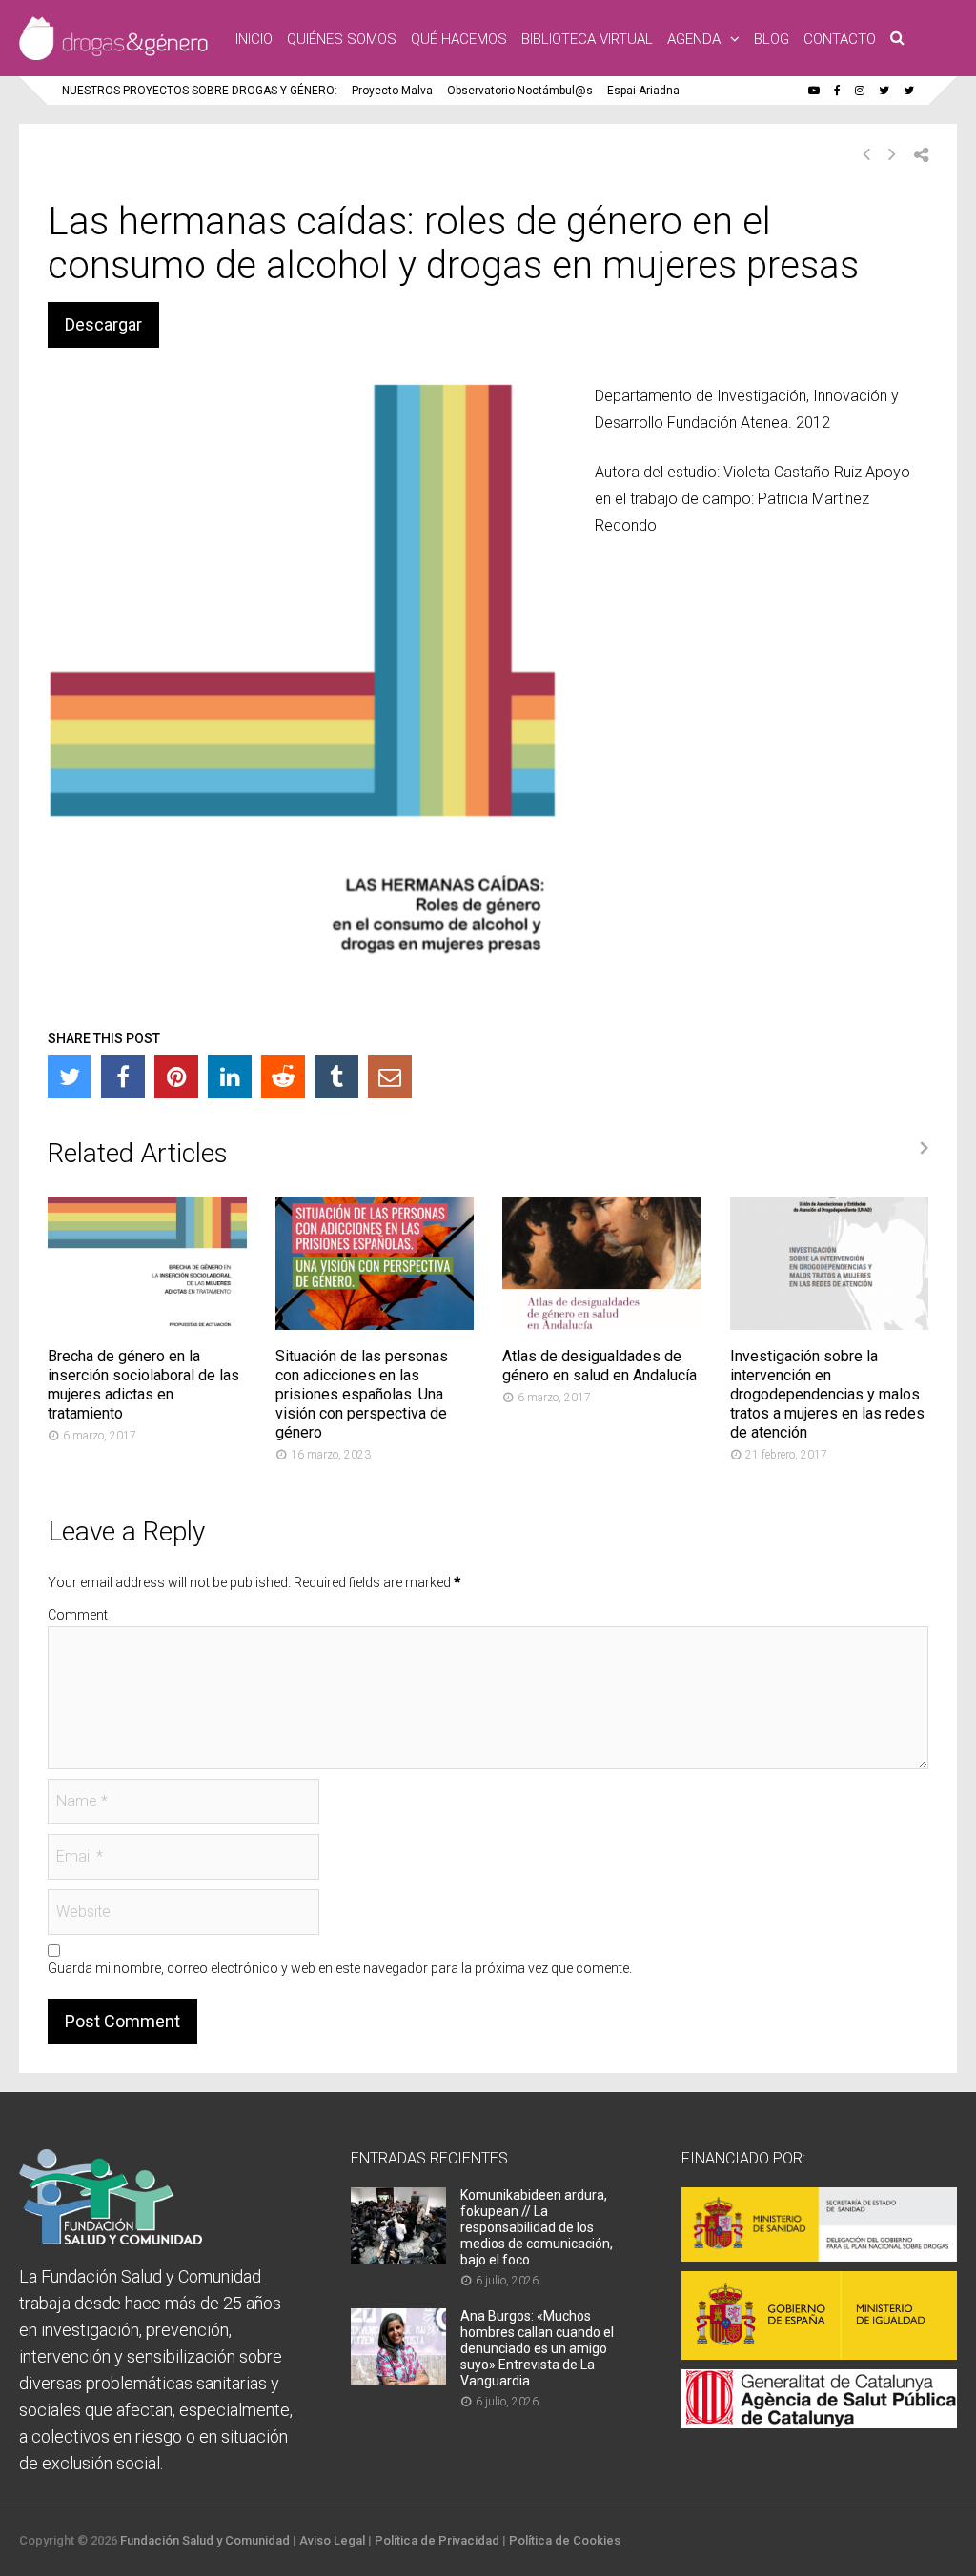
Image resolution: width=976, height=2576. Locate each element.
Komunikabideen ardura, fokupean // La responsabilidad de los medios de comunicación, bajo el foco (537, 2227)
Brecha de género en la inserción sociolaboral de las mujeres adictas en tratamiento (143, 1385)
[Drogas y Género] (113, 56)
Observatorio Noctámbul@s (520, 91)
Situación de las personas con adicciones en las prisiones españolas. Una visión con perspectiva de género (362, 1394)
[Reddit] (283, 1077)
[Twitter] (70, 1077)
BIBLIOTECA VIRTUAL (587, 39)
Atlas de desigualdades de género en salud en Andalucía (600, 1366)
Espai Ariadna (643, 91)
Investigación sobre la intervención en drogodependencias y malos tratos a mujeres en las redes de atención (827, 1394)
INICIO (254, 39)
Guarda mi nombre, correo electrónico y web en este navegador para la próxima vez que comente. (340, 1968)
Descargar (103, 324)
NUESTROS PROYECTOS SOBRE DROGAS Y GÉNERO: (200, 91)
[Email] (390, 1077)
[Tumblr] (336, 1077)
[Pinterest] (176, 1077)
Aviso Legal (332, 2540)
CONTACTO (840, 39)
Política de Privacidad (437, 2540)
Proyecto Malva (392, 91)
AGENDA (694, 39)
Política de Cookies (565, 2540)
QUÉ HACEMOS (459, 39)
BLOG (772, 39)
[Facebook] (123, 1077)
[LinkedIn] (230, 1077)
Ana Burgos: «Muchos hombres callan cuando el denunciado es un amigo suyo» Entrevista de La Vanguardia (537, 2348)
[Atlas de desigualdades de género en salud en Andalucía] (602, 1325)
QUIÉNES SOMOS (342, 39)
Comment (78, 1615)
